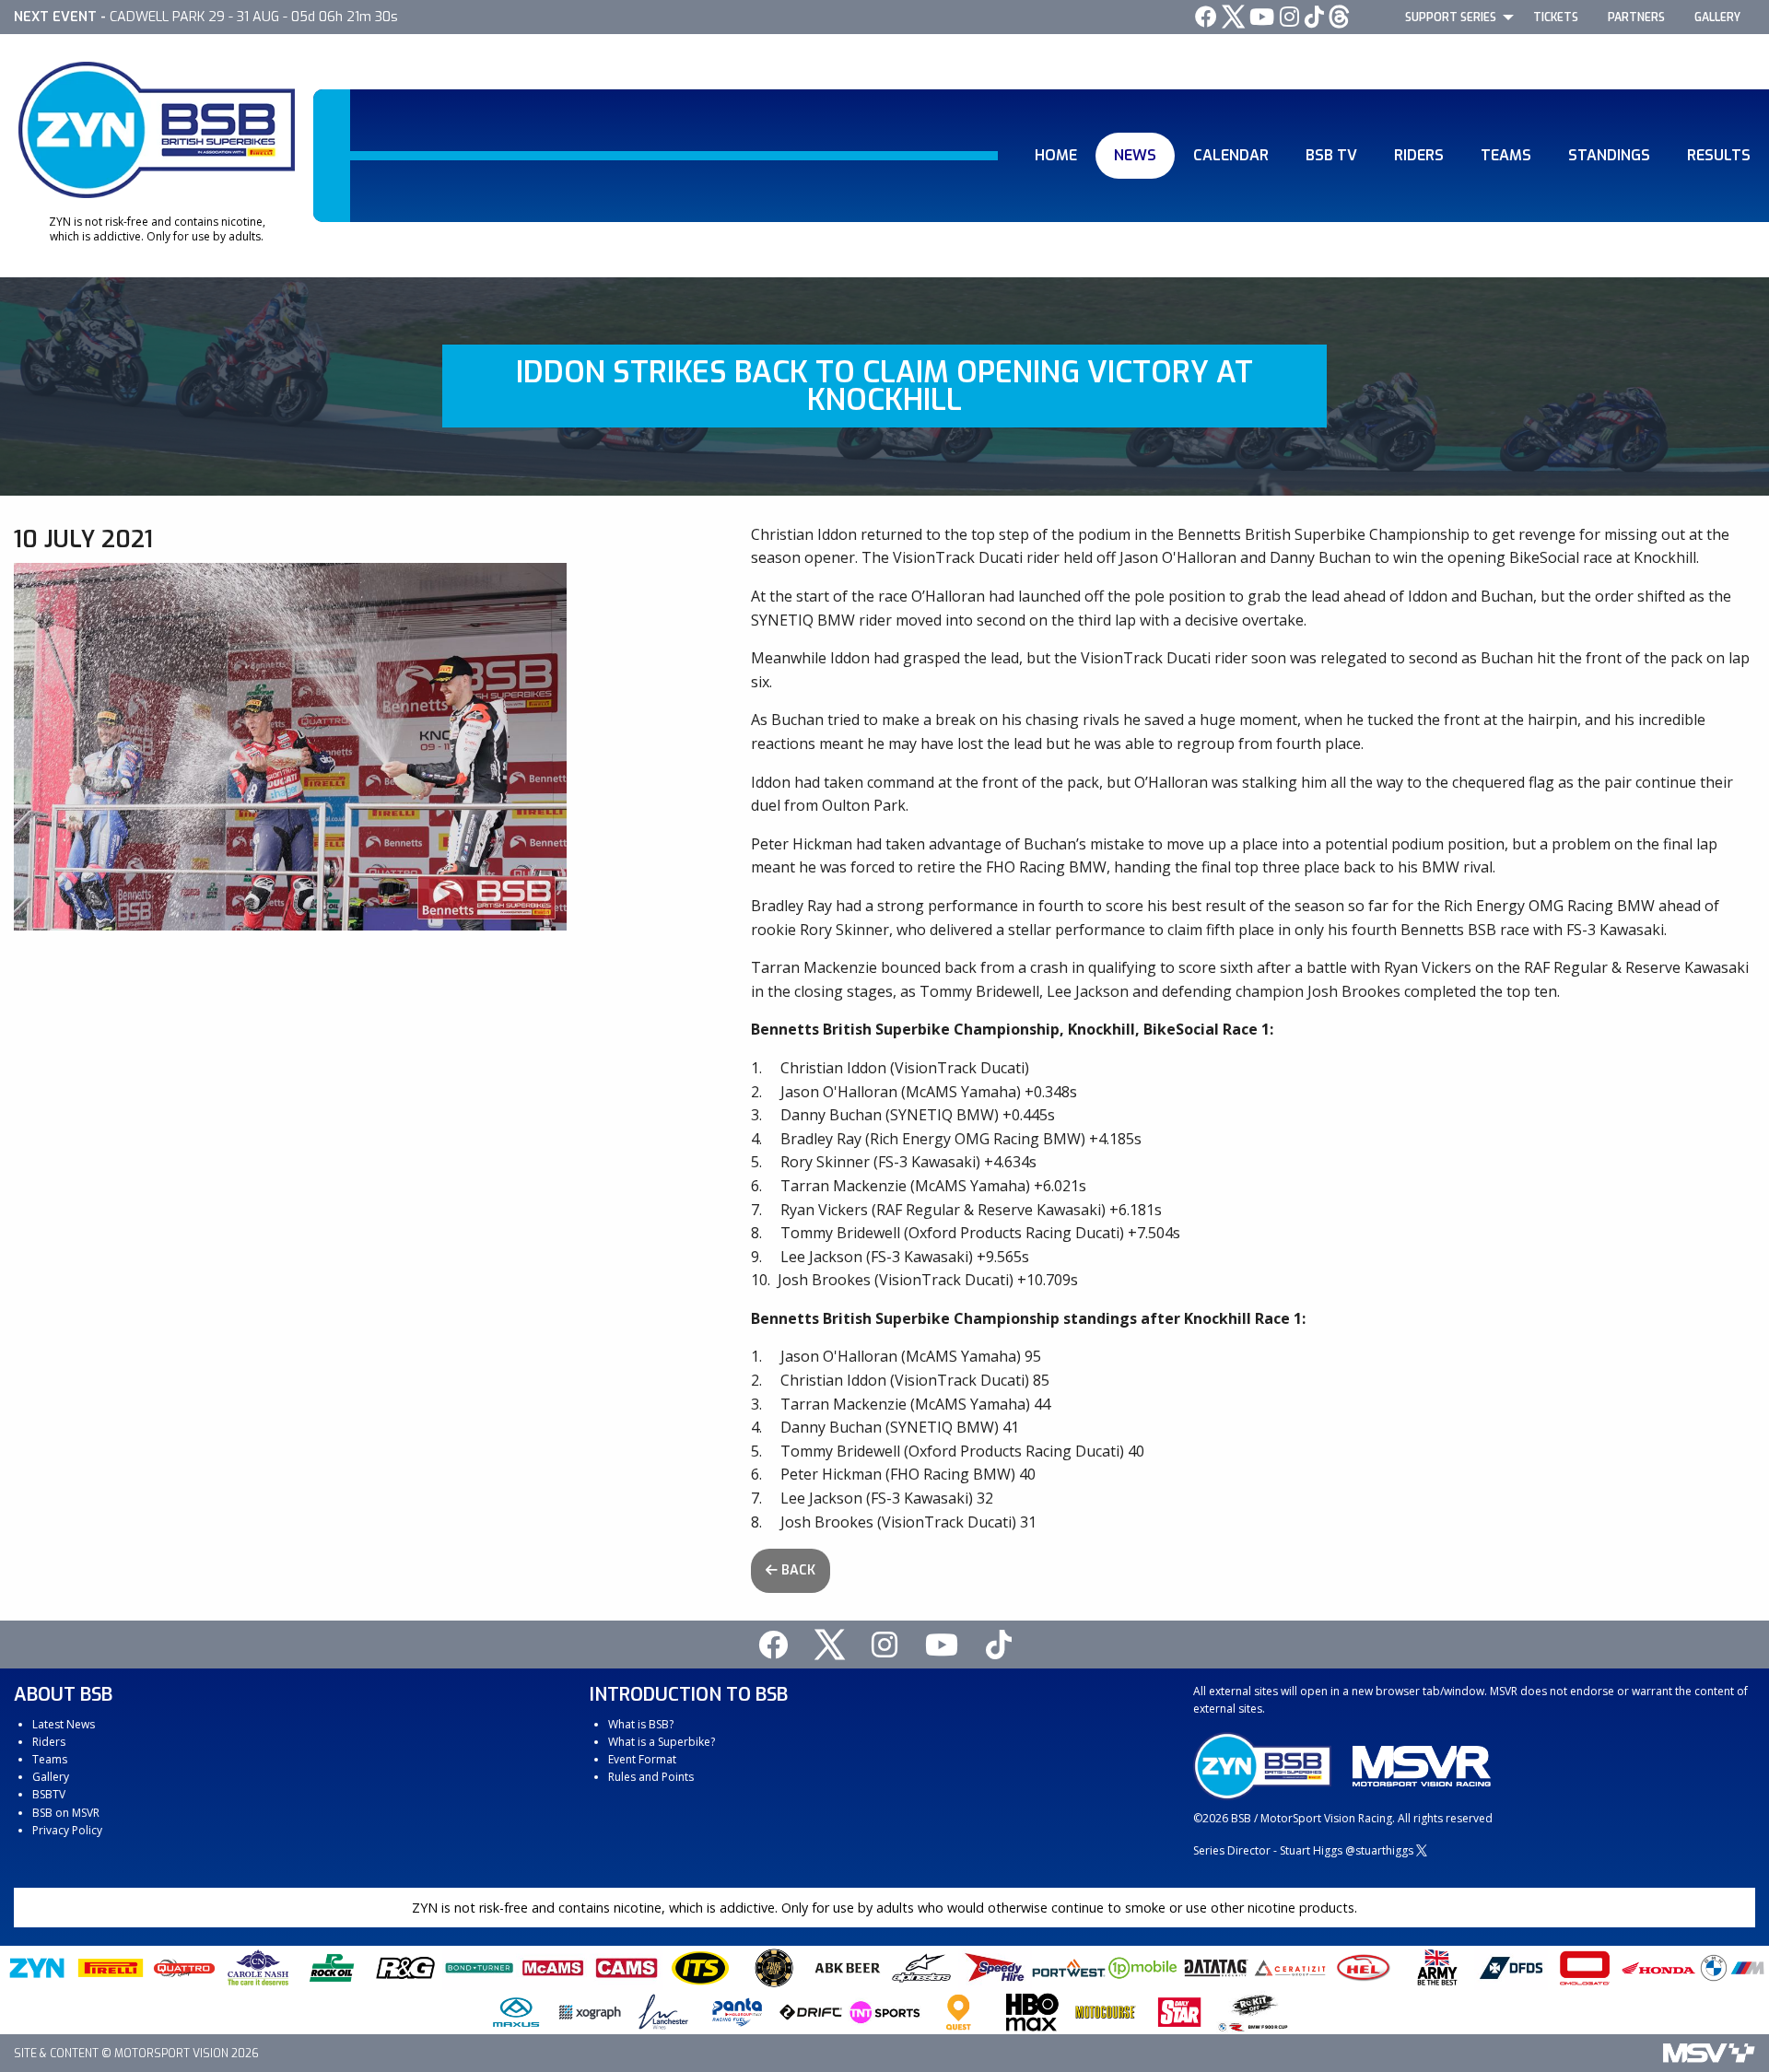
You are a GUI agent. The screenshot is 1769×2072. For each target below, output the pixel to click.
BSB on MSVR (66, 1813)
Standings (1609, 155)
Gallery (1717, 18)
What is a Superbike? (662, 1742)
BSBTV (49, 1794)
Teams (1506, 155)
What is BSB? (641, 1724)
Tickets (1556, 18)
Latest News (64, 1724)
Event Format (642, 1759)
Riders (1419, 155)
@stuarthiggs (1379, 1850)
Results (1719, 155)
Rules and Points (651, 1777)
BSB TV (1331, 155)
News (1135, 155)
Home (1056, 155)
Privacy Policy (67, 1830)
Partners (1636, 18)
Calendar (1231, 155)
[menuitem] (1454, 17)
